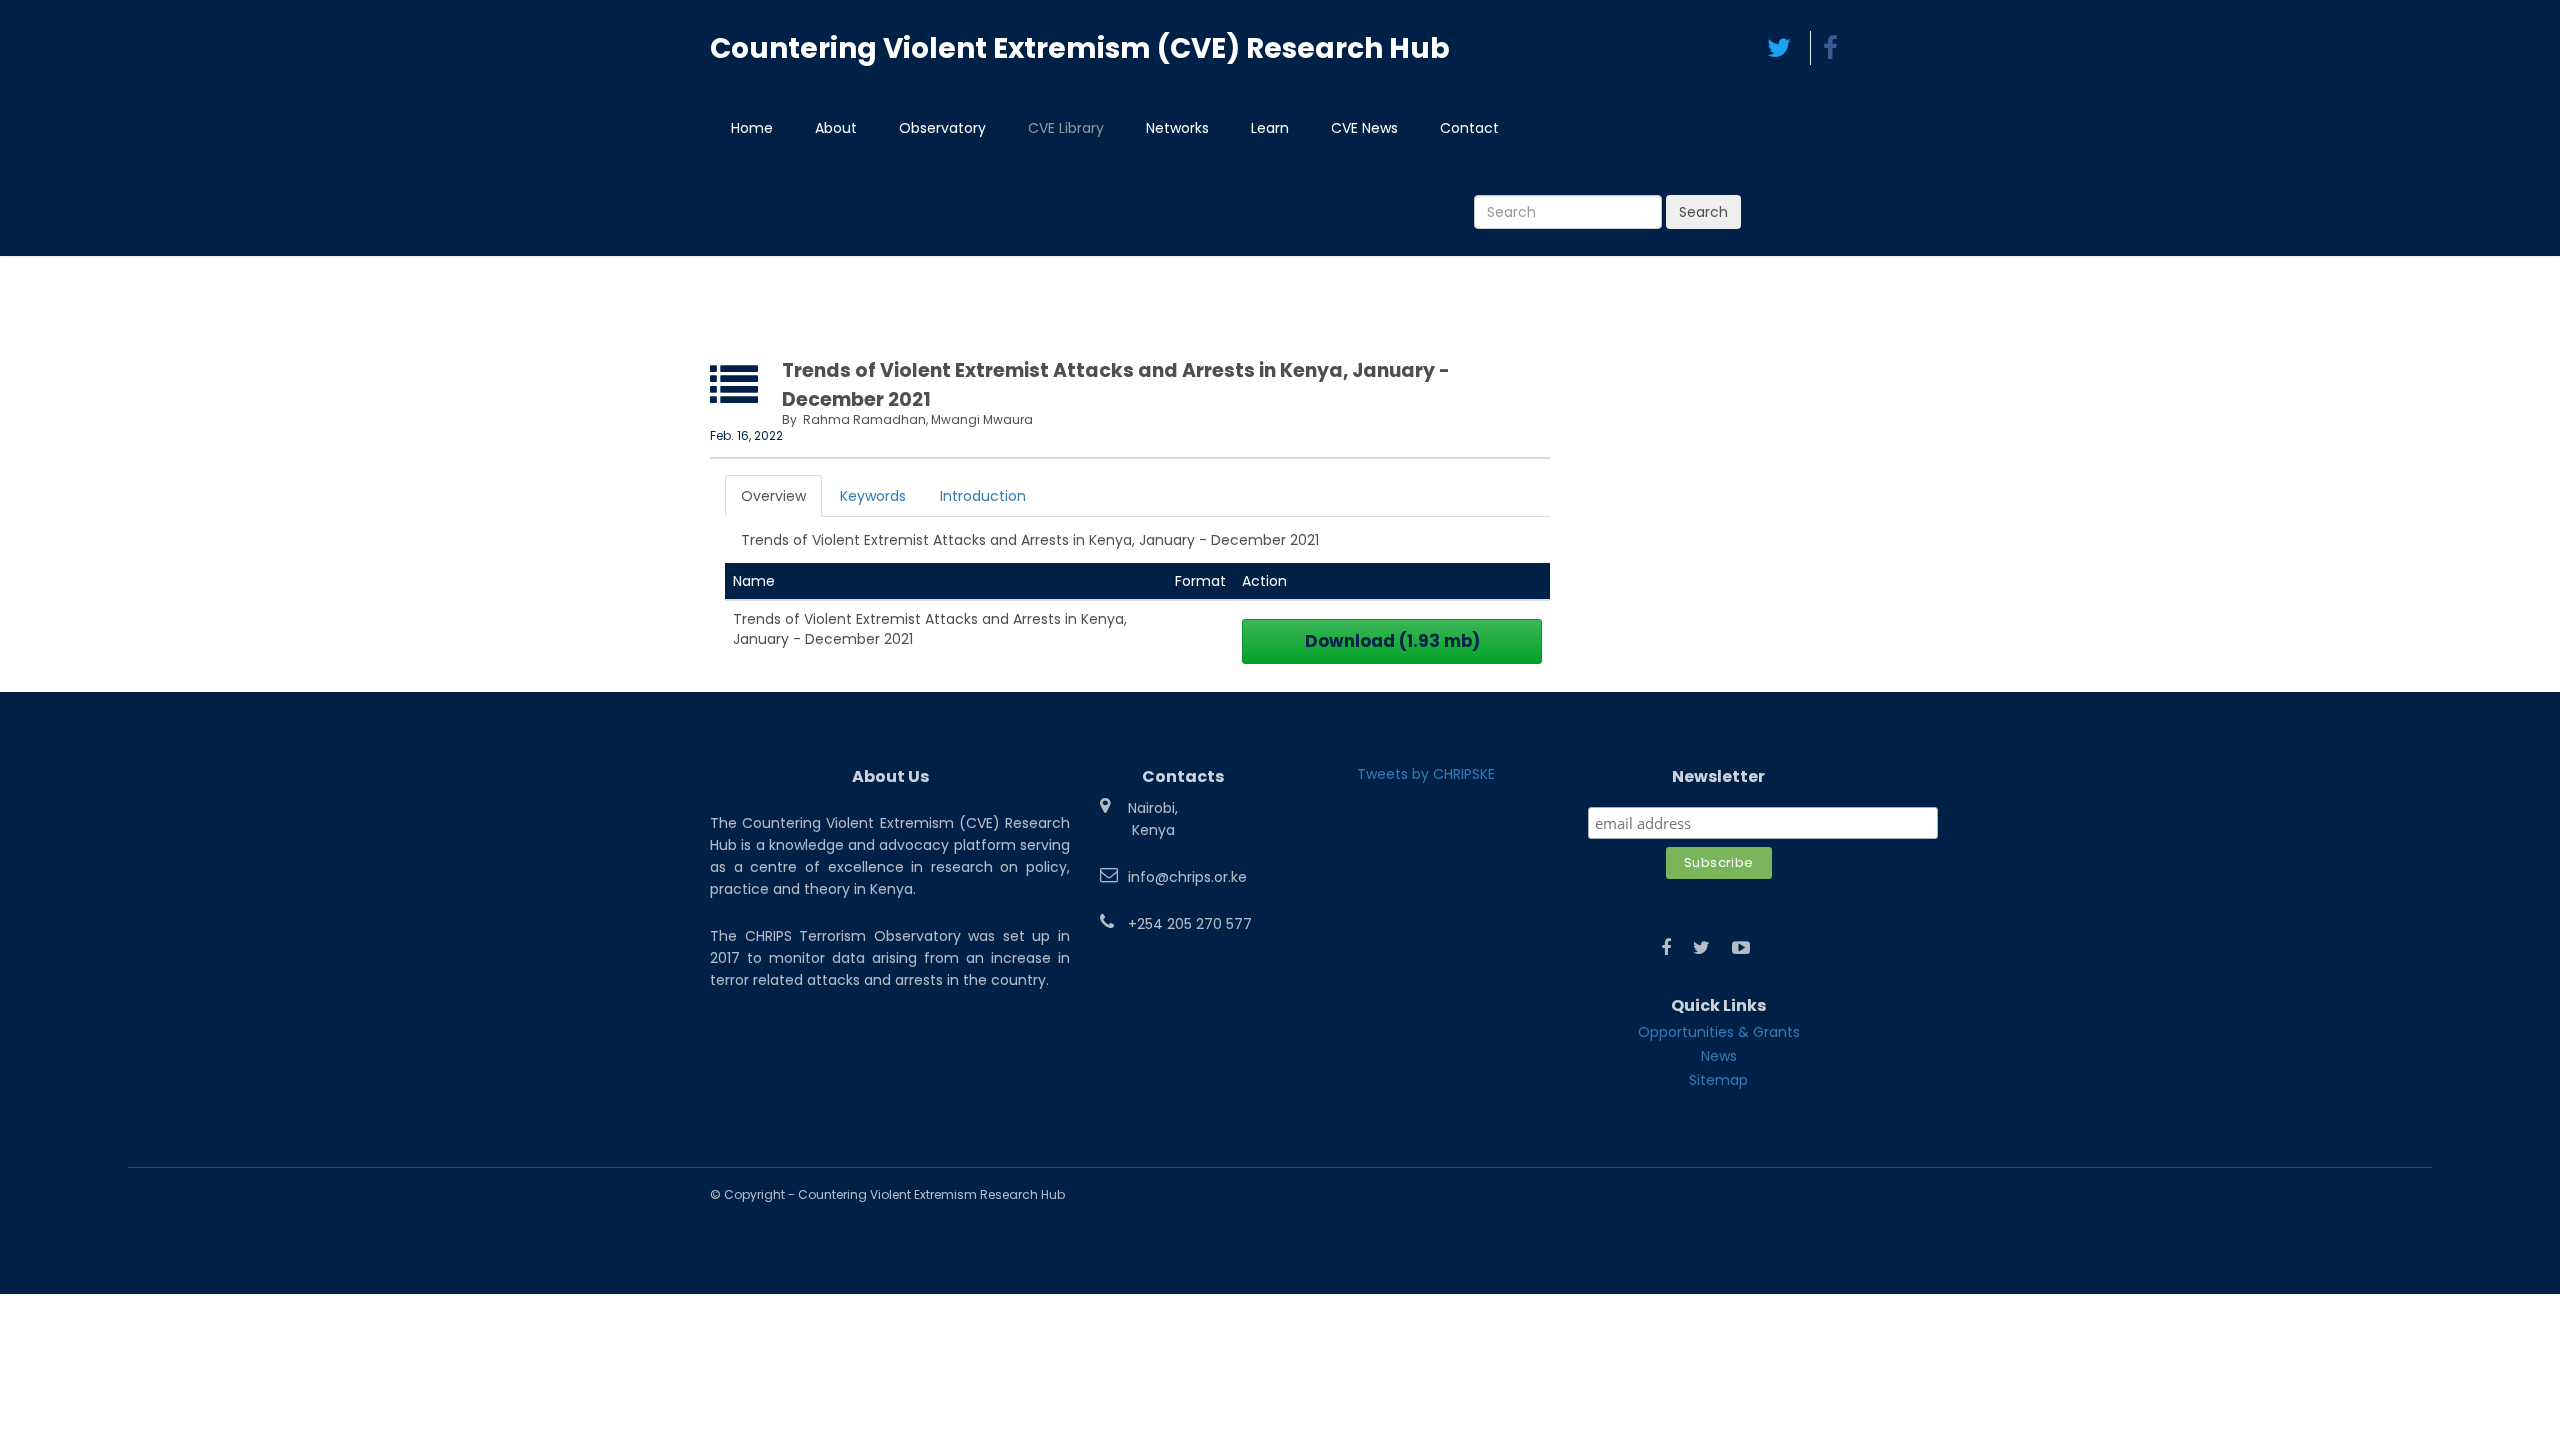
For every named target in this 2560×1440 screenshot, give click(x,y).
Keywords (873, 496)
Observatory (942, 128)
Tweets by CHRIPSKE (1426, 774)
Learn (1270, 128)
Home (752, 128)
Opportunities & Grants (1719, 1032)
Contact (1469, 128)
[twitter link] (1701, 947)
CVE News (1364, 128)
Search (1703, 212)
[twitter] (1779, 48)
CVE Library (1066, 128)
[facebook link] (1666, 947)
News (1719, 1056)
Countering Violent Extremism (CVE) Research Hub (1080, 48)
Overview (773, 496)
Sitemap (1718, 1080)
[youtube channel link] (1741, 947)
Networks (1177, 128)
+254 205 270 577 (1190, 924)
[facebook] (1830, 48)
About (836, 128)
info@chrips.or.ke (1187, 877)
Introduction (983, 496)
